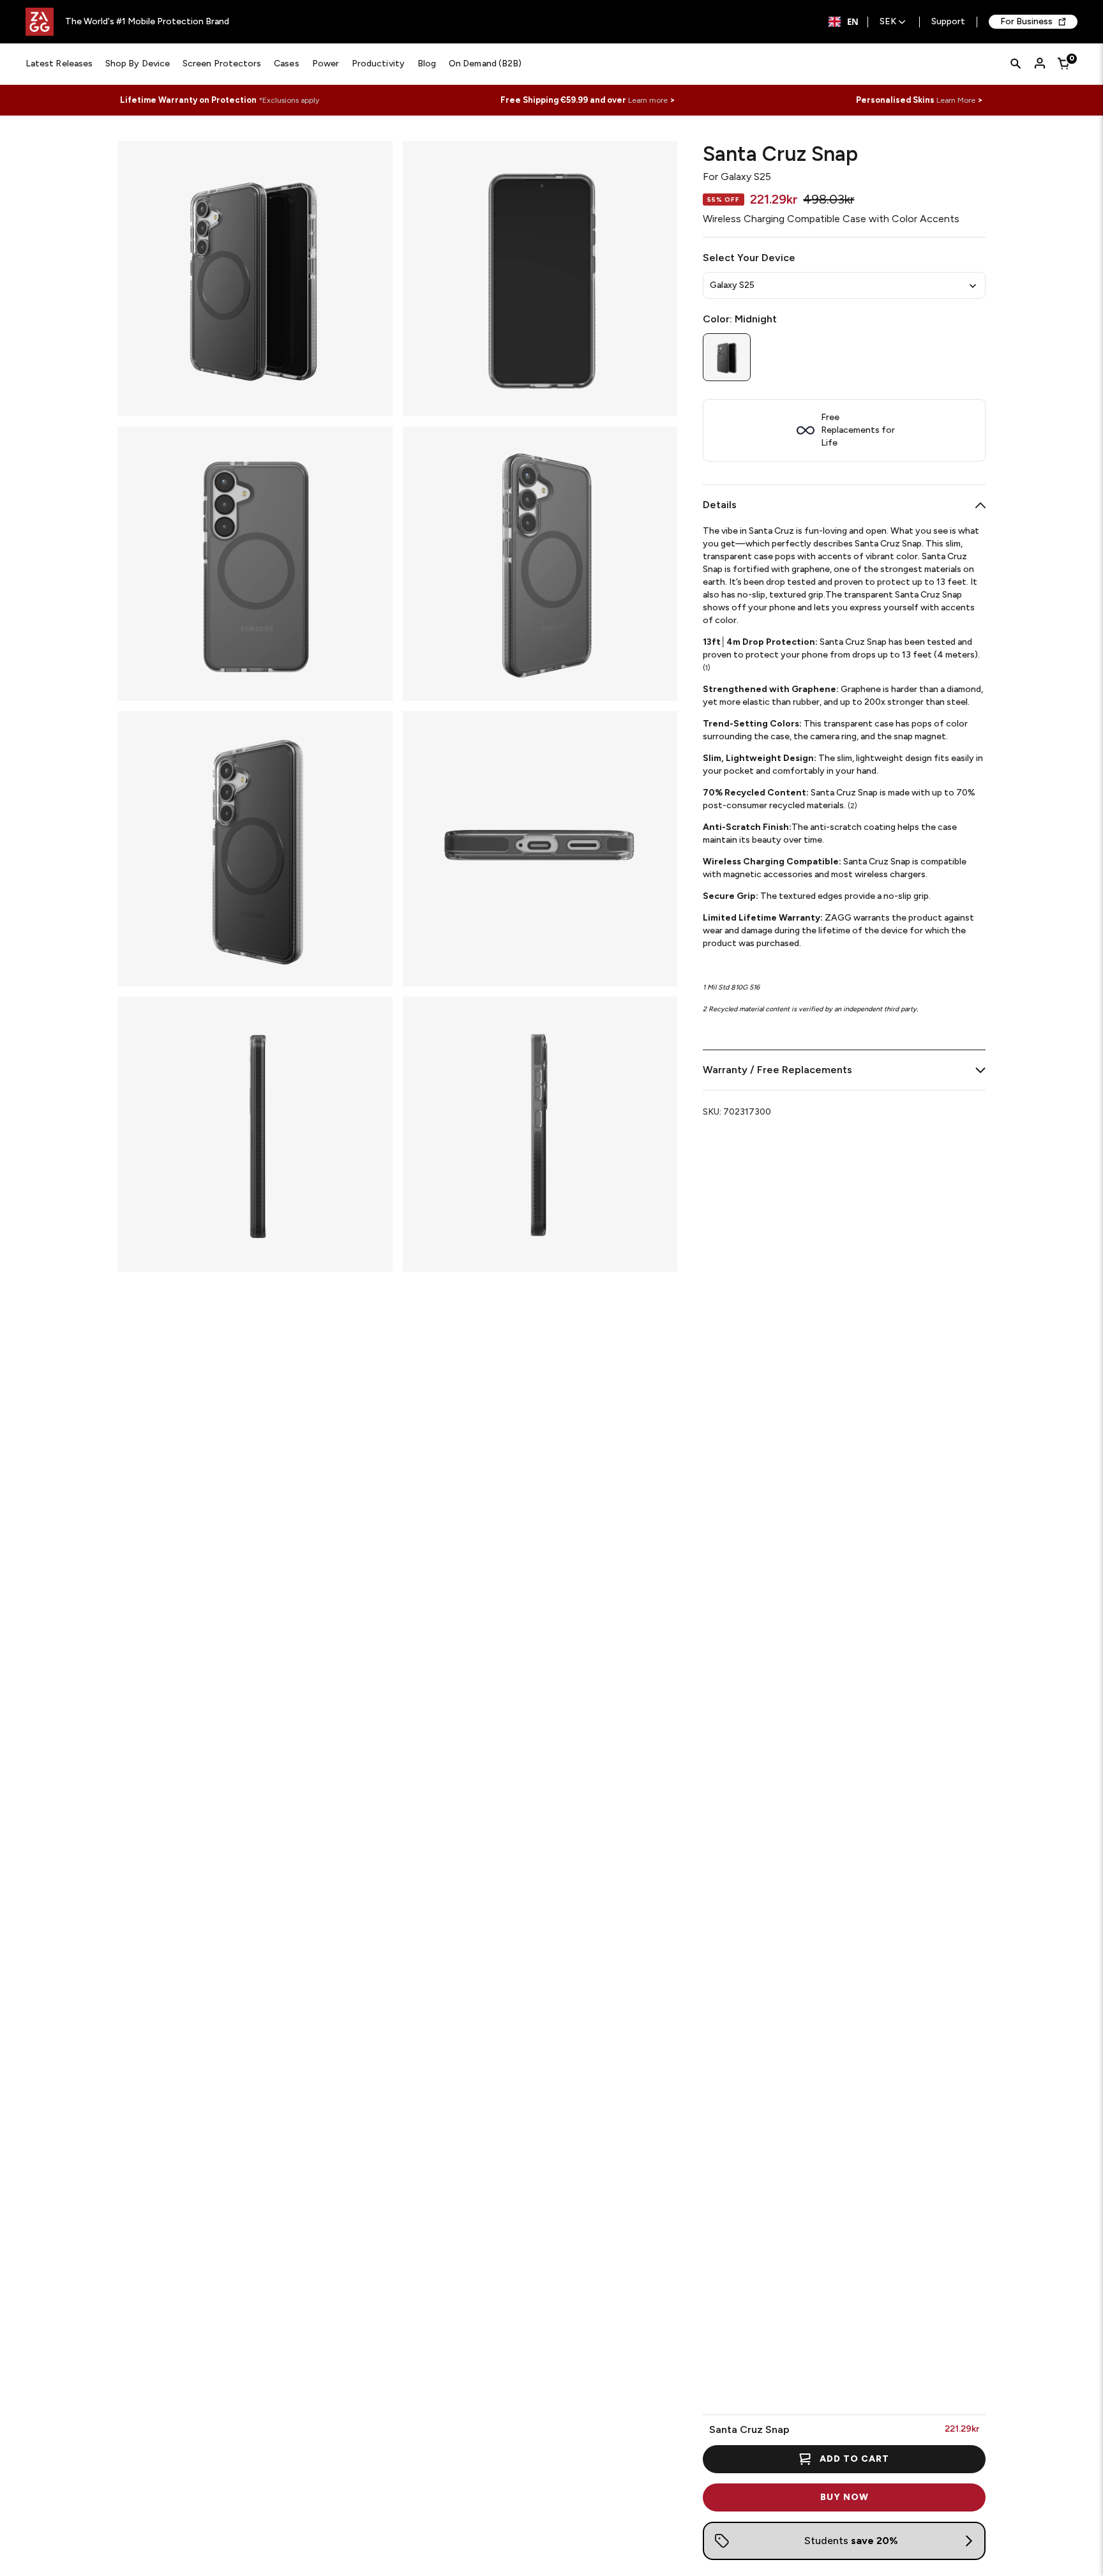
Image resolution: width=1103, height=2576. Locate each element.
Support (948, 22)
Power (326, 64)
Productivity (378, 64)
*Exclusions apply (289, 100)
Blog (427, 64)
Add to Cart (854, 2459)
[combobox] (844, 22)
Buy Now (844, 2497)
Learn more (648, 100)
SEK (888, 22)
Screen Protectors (222, 64)
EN (853, 22)
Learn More (956, 100)
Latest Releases (59, 64)
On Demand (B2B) (485, 64)
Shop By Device (138, 64)
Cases (286, 64)
